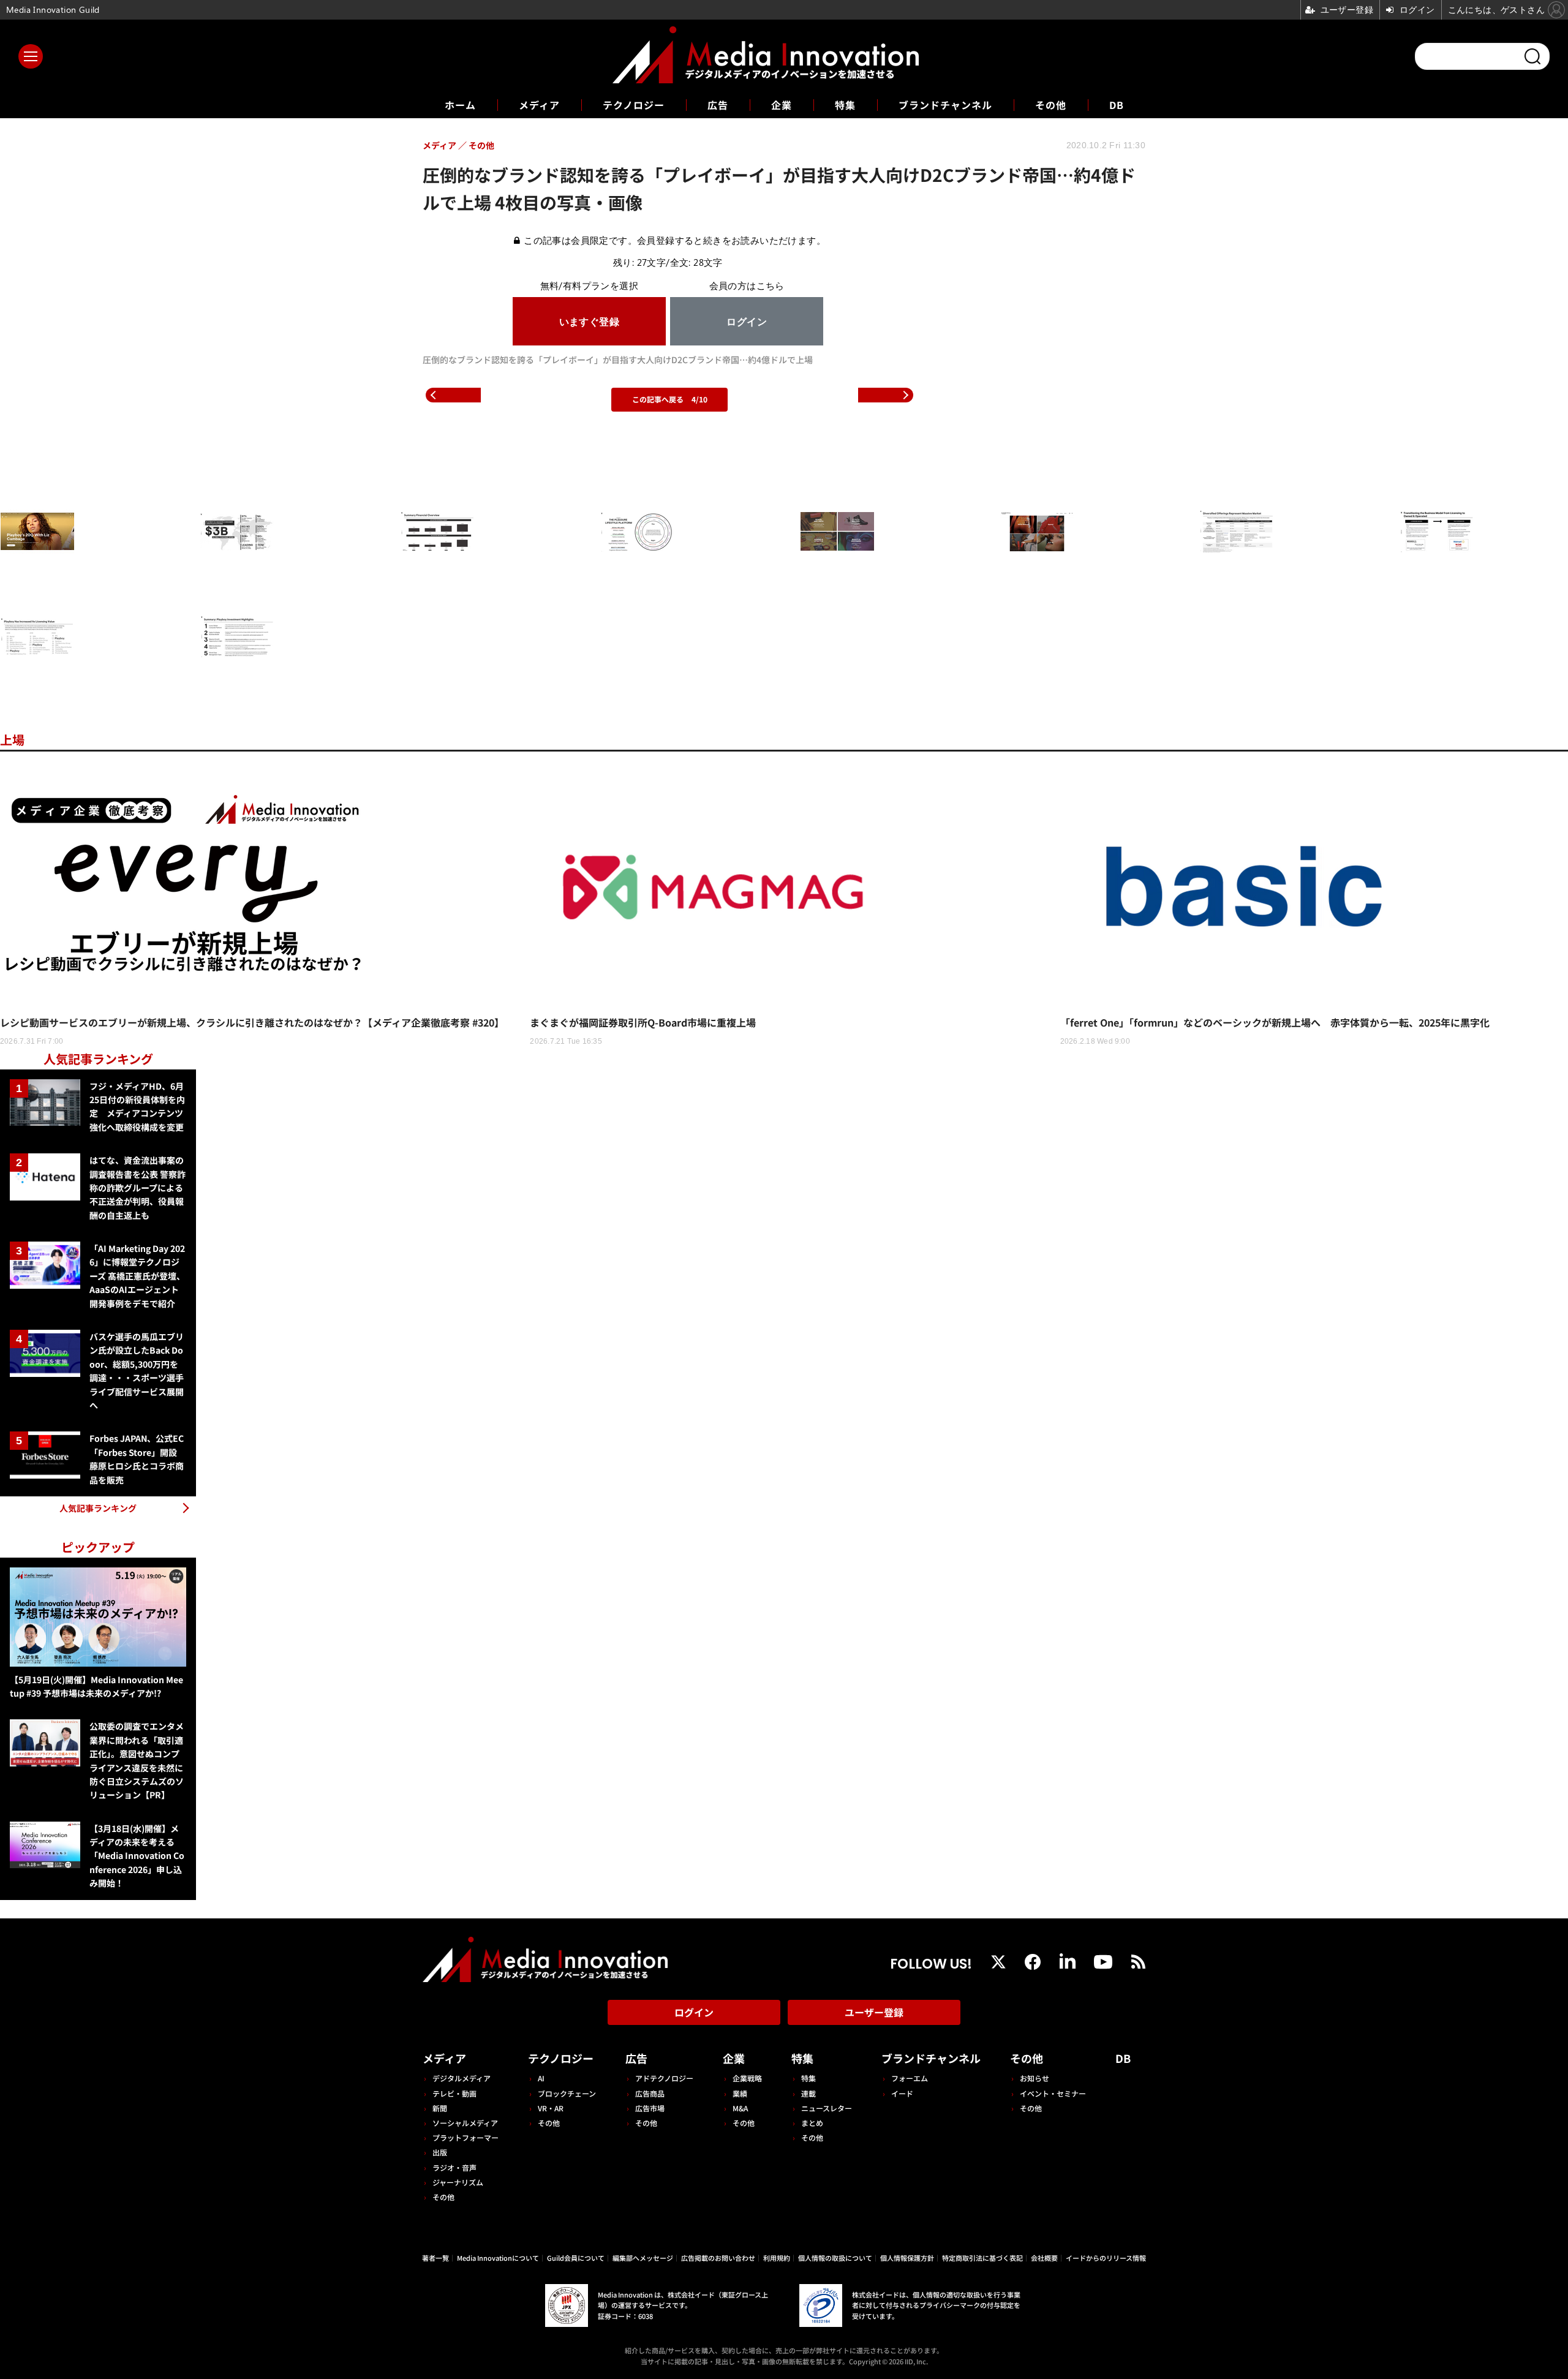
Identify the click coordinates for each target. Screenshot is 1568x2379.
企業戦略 (747, 2078)
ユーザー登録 (874, 2012)
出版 (440, 2152)
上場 (12, 740)
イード (902, 2093)
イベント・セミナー (1053, 2093)
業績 (740, 2093)
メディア (539, 105)
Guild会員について (576, 2258)
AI (541, 2078)
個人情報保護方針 (907, 2258)
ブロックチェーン (567, 2093)
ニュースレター (827, 2108)
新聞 (440, 2108)
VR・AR (551, 2108)
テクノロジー (634, 105)
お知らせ (1035, 2078)
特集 (845, 105)
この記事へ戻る (670, 399)
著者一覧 (435, 2258)
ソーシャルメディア (465, 2123)
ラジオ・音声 (454, 2167)
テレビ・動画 (454, 2093)
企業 (782, 105)
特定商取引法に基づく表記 (982, 2258)
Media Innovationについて (498, 2258)
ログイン (694, 2012)
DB (1117, 105)
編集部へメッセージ (643, 2258)
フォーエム (910, 2078)
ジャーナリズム (458, 2182)
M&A (740, 2108)
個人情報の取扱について (835, 2258)
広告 (718, 105)
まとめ (812, 2123)
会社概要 (1044, 2258)
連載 (809, 2093)
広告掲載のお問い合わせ (718, 2258)
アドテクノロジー (664, 2078)
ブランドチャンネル (945, 105)
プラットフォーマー (466, 2137)
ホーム (460, 105)
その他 (1051, 105)
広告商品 (650, 2093)
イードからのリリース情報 (1106, 2258)
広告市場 (650, 2108)
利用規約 (777, 2258)
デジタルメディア (462, 2078)
